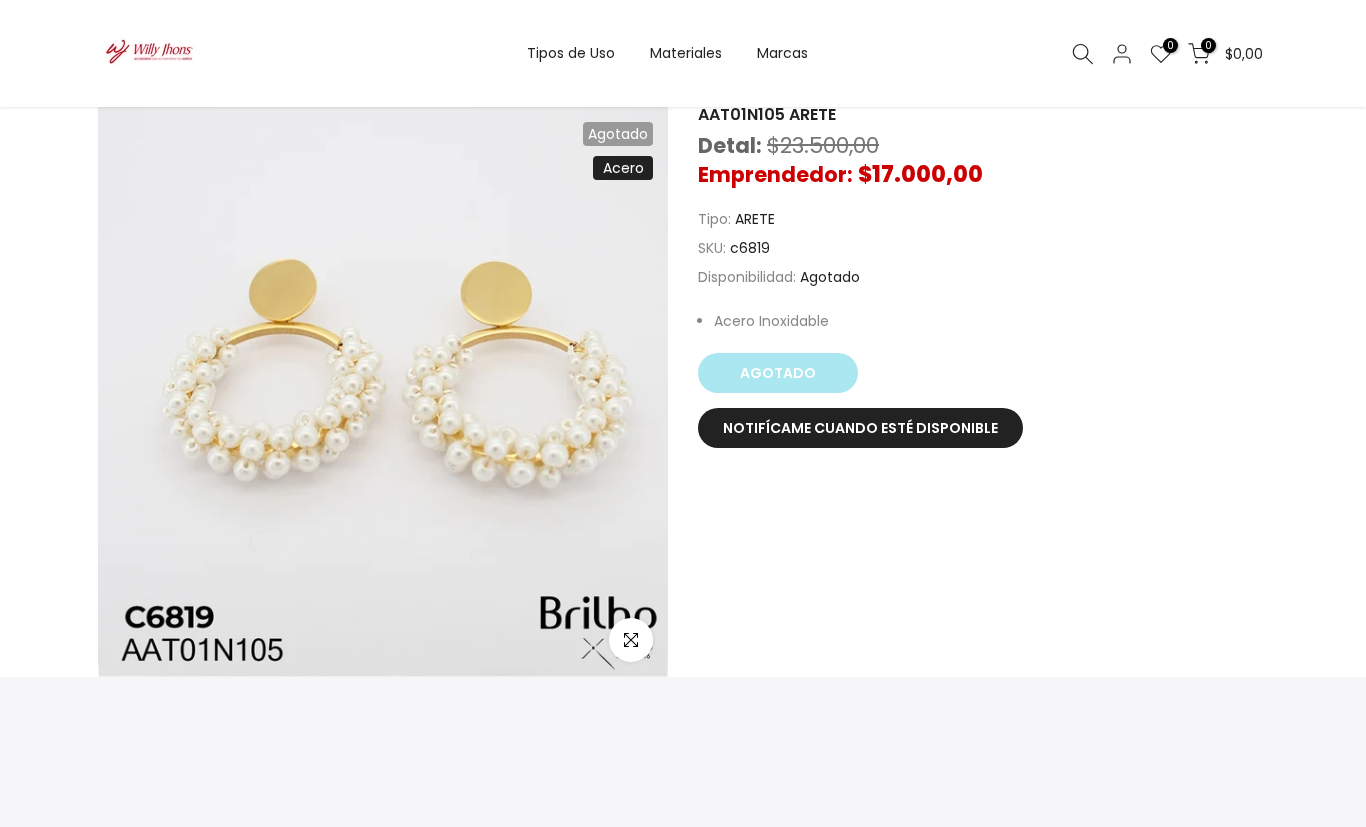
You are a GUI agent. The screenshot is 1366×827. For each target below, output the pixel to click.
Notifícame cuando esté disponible (860, 428)
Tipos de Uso (571, 53)
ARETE (755, 219)
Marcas (782, 53)
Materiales (686, 53)
